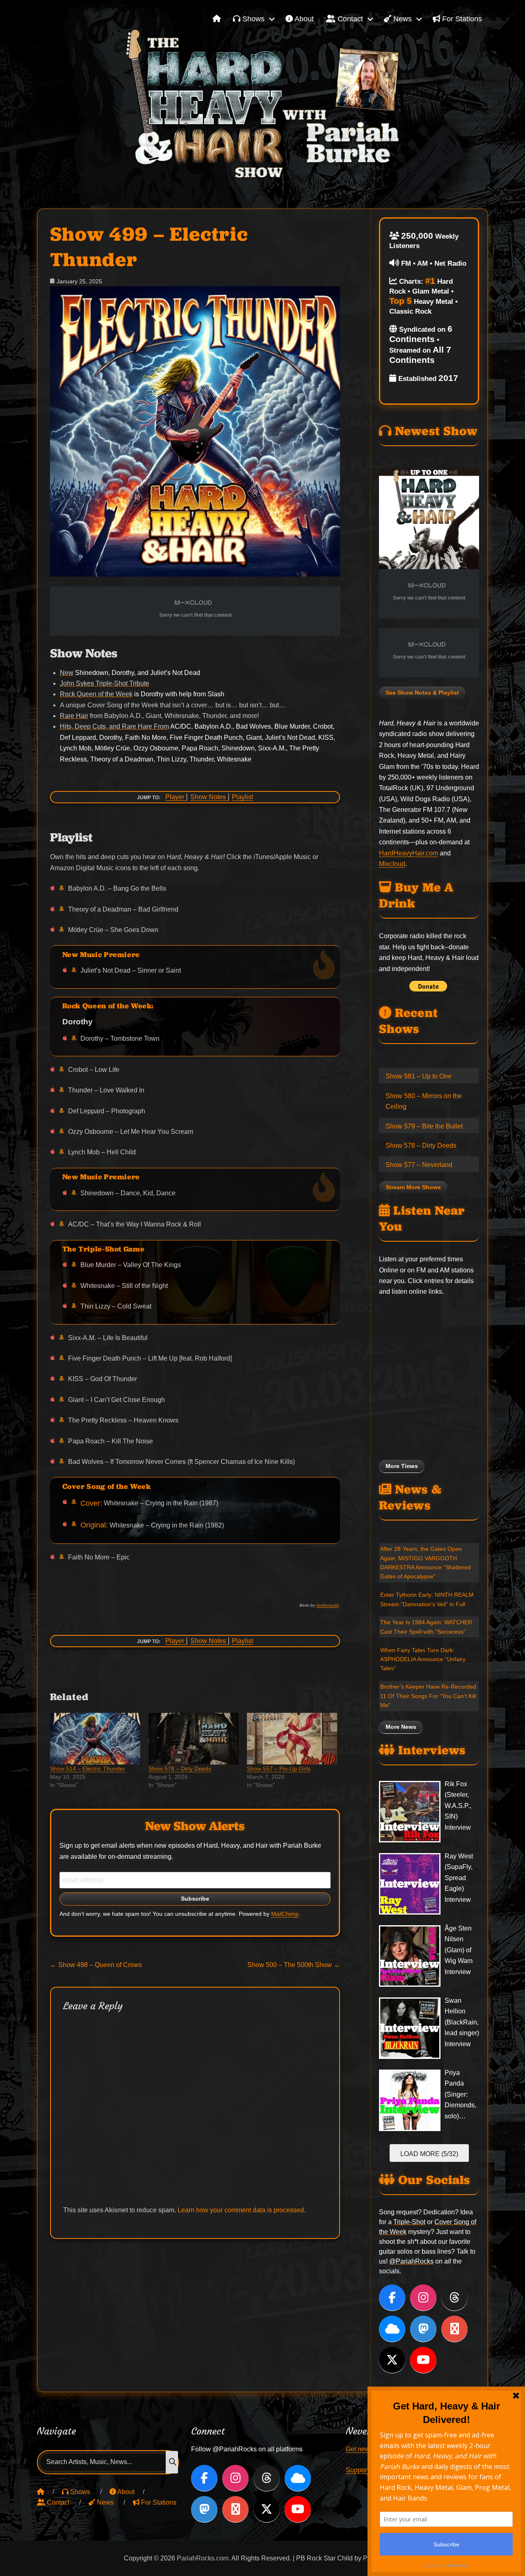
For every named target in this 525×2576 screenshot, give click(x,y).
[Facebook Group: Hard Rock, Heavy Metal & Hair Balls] (454, 2329)
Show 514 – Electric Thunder (88, 1769)
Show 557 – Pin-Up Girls (279, 1769)
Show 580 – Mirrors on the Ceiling (424, 1101)
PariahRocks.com (203, 2558)
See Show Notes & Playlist (422, 693)
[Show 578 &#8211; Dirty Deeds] (194, 1739)
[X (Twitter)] (392, 2360)
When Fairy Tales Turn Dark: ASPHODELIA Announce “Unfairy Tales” (423, 1659)
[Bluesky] (392, 2329)
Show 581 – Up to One (419, 1076)
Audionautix (328, 1605)
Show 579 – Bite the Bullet (424, 1126)
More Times (402, 1466)
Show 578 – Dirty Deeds (180, 1769)
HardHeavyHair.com (409, 853)
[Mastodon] (423, 2329)
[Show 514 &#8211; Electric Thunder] (95, 1739)
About (303, 19)
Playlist (242, 797)
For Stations (461, 19)
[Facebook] (392, 2298)
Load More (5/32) (429, 2154)
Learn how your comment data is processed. (242, 2210)
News (402, 19)
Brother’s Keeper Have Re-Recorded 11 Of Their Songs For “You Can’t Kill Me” (428, 1696)
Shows (252, 19)
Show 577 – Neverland (419, 1165)
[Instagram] (423, 2298)
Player (175, 797)
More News (401, 1727)
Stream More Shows (413, 1187)
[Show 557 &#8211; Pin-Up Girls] (292, 1739)
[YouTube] (423, 2360)
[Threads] (454, 2298)
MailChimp (285, 1914)
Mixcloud (392, 864)
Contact (349, 19)
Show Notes (208, 797)
